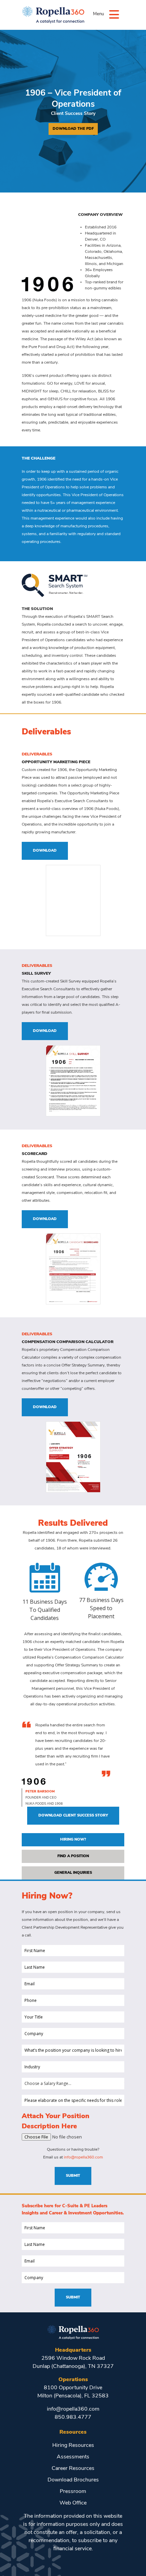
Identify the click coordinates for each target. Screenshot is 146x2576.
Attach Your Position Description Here (56, 2122)
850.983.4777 (73, 2417)
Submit (73, 2176)
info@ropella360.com (83, 2157)
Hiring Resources (73, 2446)
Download (45, 851)
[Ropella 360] (73, 2332)
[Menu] (114, 14)
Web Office (73, 2503)
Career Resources (73, 2469)
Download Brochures (73, 2480)
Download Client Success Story (73, 1816)
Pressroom (73, 2492)
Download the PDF (73, 129)
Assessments (73, 2457)
